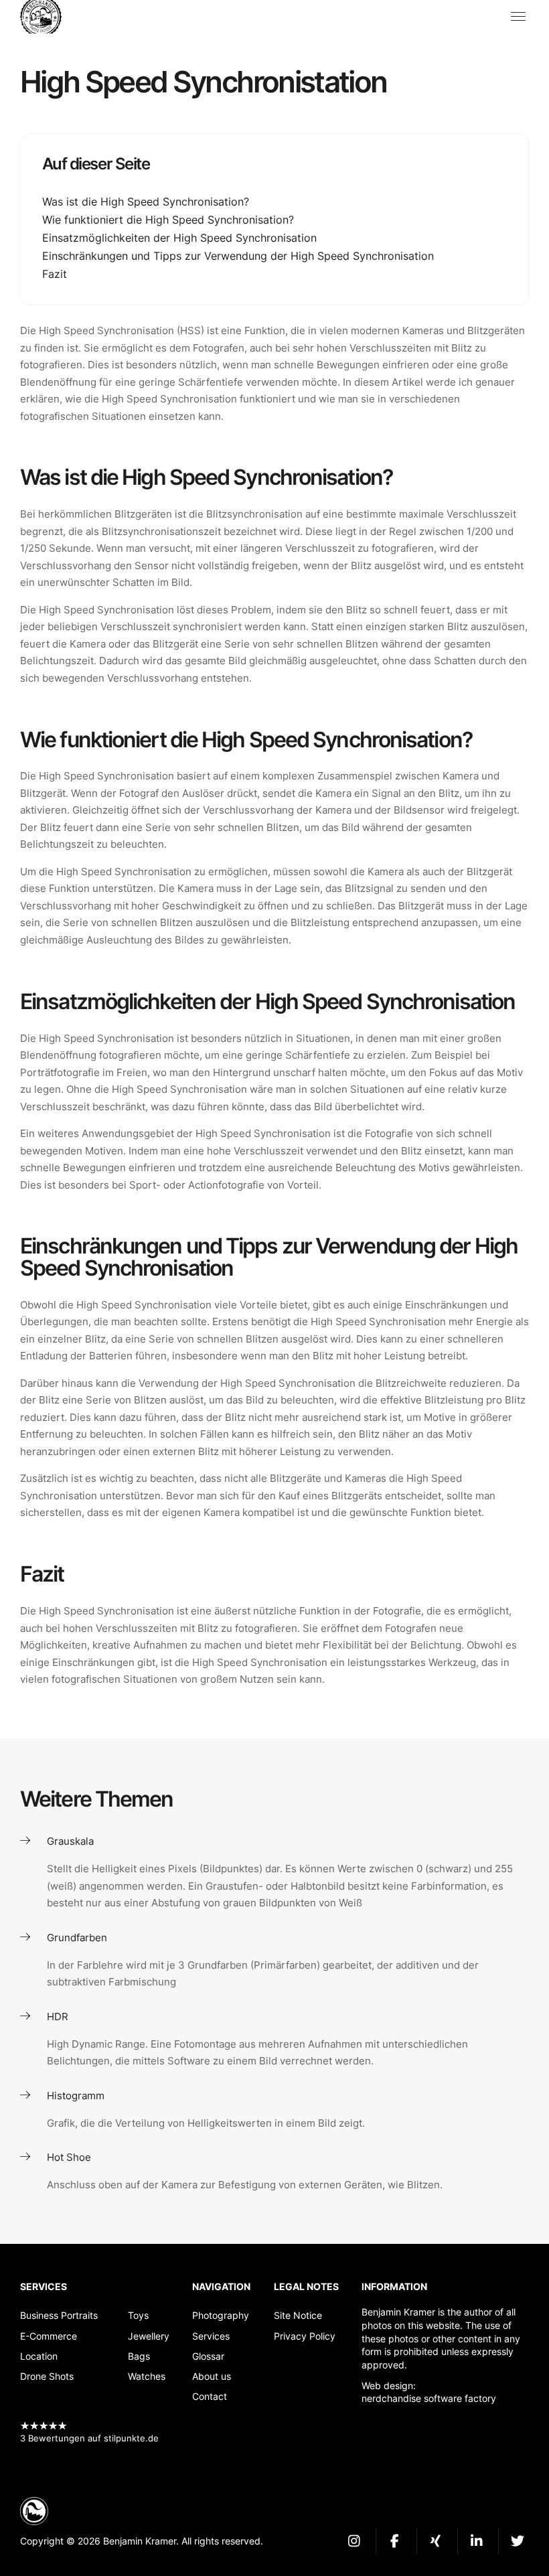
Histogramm (76, 2096)
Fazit (55, 274)
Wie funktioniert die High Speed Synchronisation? (168, 220)
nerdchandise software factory (429, 2398)
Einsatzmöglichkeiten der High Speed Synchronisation (179, 238)
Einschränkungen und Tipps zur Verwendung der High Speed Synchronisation (238, 256)
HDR (58, 2017)
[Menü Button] (518, 17)
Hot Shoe (69, 2157)
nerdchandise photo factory (47, 17)
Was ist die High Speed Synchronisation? (146, 202)
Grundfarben (77, 1938)
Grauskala (70, 1841)
